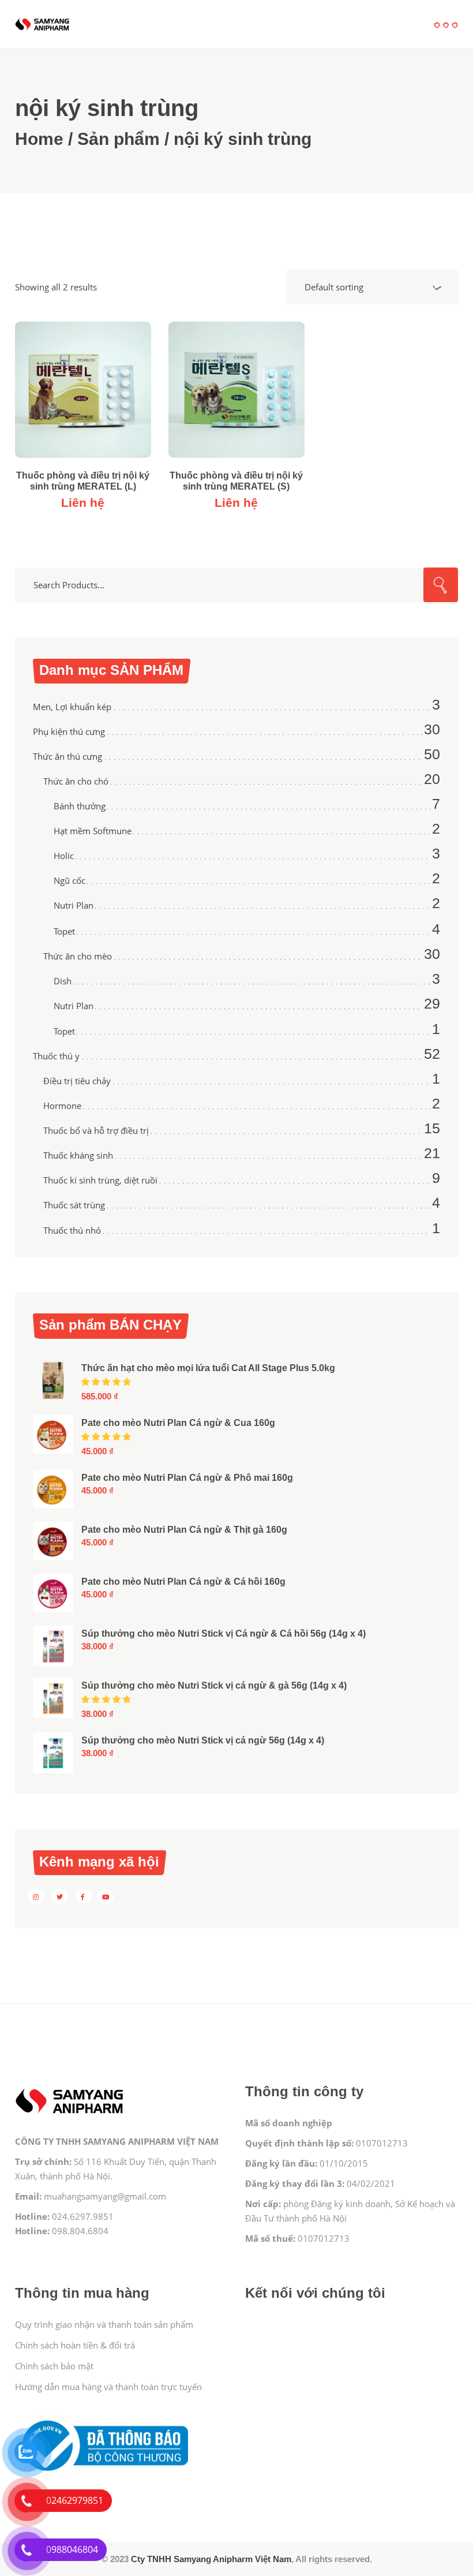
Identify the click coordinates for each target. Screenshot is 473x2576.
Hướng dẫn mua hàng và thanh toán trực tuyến (108, 2387)
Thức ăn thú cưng (67, 756)
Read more (83, 395)
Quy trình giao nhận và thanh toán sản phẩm (104, 2324)
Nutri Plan (74, 905)
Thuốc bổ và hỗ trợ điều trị (96, 1130)
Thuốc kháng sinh (78, 1155)
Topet (64, 931)
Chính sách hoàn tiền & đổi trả (75, 2345)
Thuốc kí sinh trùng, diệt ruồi (100, 1180)
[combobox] (372, 287)
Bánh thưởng (80, 806)
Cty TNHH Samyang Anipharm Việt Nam (211, 2559)
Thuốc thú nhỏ (72, 1230)
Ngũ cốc (70, 880)
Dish (63, 981)
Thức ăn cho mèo (78, 956)
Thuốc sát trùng (74, 1205)
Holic (64, 856)
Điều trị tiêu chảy (77, 1081)
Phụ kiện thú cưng (69, 731)
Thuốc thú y (56, 1056)
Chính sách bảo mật (54, 2366)
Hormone (62, 1106)
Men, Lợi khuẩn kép (72, 707)
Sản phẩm (119, 139)
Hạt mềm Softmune (93, 831)
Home (39, 139)
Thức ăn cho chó (76, 781)
